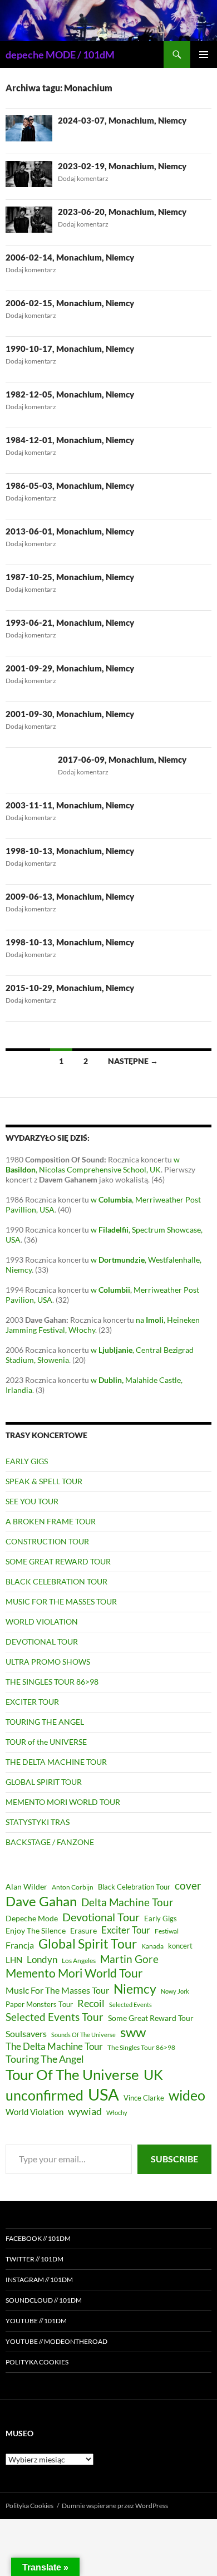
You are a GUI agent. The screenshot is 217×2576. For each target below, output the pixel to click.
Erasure (83, 1930)
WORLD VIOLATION (42, 1621)
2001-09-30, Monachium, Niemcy (70, 714)
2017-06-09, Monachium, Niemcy (122, 759)
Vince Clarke (144, 2098)
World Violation (34, 2112)
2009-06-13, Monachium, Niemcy (70, 896)
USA (103, 2094)
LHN (14, 1960)
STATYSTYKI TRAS (38, 1822)
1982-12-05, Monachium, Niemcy (70, 394)
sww (133, 2032)
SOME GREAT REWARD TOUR (58, 1561)
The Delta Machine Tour (54, 2046)
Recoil (91, 2003)
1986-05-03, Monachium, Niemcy (70, 485)
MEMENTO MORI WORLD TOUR (63, 1802)
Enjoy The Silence (36, 1930)
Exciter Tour (126, 1930)
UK (153, 2074)
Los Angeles (79, 1961)
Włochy (117, 2113)
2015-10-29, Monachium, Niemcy (70, 988)
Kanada (152, 1946)
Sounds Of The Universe (83, 2035)
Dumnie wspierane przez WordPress (115, 2506)
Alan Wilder (26, 1886)
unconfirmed (45, 2095)
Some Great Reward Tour (151, 2018)
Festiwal (167, 1931)
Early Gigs (161, 1918)
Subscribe (174, 2159)
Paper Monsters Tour (39, 2004)
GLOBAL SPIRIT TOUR (44, 1782)
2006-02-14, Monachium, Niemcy (70, 257)
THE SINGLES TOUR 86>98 (52, 1682)
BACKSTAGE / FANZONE (50, 1842)
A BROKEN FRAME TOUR (51, 1521)
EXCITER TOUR (32, 1702)
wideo (187, 2095)
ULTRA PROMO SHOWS (48, 1662)
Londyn (42, 1959)
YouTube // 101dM (36, 2321)
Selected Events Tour (55, 2017)
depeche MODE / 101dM (60, 55)
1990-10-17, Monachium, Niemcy (70, 349)
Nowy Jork (175, 1991)
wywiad (85, 2111)
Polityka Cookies (37, 2362)
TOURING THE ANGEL (45, 1722)
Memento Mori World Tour (74, 1973)
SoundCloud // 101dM (44, 2300)
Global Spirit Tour (88, 1944)
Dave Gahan (41, 1901)
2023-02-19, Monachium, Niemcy (122, 166)
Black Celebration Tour (134, 1887)
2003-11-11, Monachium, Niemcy (70, 805)
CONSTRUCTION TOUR (47, 1541)
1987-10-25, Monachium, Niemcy (70, 577)
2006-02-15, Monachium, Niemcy (70, 303)
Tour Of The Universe (72, 2074)
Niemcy (135, 1989)
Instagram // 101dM (39, 2280)
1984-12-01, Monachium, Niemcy (70, 440)
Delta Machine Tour (127, 1902)
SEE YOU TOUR (32, 1501)
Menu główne (204, 55)
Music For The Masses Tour (57, 1990)
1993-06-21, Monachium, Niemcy (70, 622)
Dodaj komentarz (83, 178)
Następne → (133, 1061)
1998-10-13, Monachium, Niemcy (70, 851)
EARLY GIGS (27, 1461)
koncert (180, 1946)
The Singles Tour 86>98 (141, 2047)
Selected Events (130, 2005)
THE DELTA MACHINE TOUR (56, 1762)
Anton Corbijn (73, 1887)
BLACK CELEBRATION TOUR (56, 1581)
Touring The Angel (45, 2059)
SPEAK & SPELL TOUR (44, 1481)
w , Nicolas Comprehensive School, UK (93, 1164)
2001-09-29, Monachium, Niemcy (70, 668)
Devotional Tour (101, 1917)
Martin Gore (129, 1959)
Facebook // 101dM (38, 2238)
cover (188, 1885)
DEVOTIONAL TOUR (42, 1642)
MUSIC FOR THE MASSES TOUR (61, 1601)
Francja (20, 1945)
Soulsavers (26, 2033)
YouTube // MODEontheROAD (56, 2341)
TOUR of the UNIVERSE (46, 1742)
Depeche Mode (32, 1918)
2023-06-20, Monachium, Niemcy (122, 212)
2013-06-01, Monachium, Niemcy (70, 531)
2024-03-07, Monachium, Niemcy (122, 120)
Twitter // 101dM (34, 2259)
